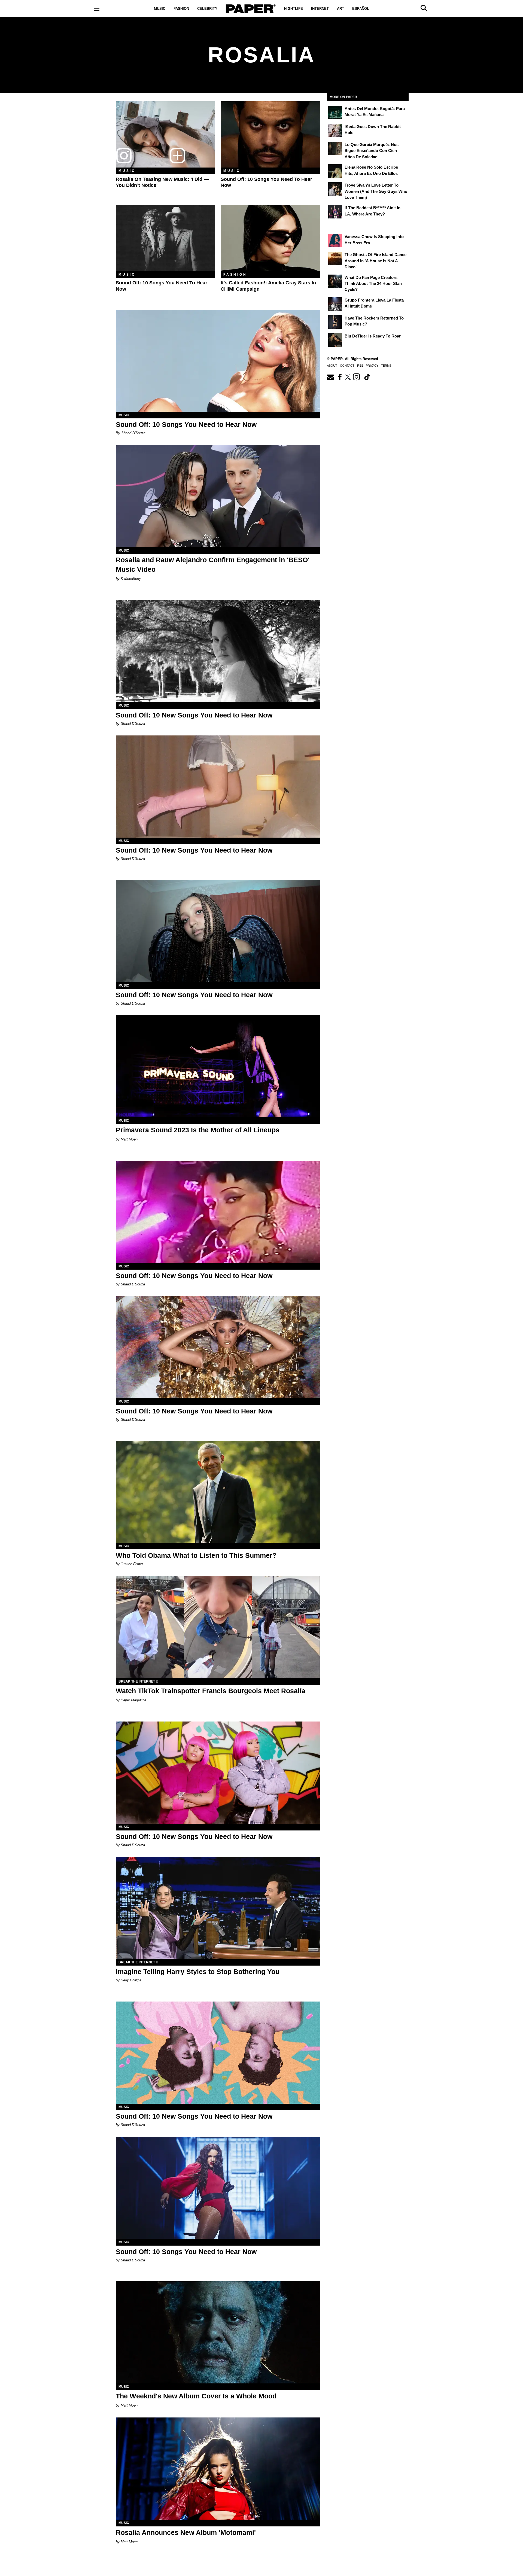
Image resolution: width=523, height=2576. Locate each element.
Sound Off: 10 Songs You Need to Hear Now (186, 424)
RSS (360, 366)
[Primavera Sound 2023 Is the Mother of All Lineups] (218, 1066)
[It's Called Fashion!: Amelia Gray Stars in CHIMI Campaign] (270, 238)
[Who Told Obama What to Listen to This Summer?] (218, 1492)
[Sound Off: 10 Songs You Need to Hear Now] (270, 134)
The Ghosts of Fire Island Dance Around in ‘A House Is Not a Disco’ (375, 261)
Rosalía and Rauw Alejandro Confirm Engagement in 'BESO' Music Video (213, 565)
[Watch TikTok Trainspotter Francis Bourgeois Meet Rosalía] (218, 1627)
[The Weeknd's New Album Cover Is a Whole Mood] (218, 2332)
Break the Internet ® (138, 1681)
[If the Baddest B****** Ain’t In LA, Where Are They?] (335, 212)
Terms (386, 366)
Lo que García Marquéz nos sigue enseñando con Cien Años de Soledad (372, 151)
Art (340, 9)
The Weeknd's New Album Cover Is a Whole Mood (196, 2396)
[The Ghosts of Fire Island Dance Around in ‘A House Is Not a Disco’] (335, 258)
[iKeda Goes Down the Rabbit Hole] (335, 130)
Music (160, 9)
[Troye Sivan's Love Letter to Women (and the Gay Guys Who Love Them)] (335, 189)
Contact (347, 366)
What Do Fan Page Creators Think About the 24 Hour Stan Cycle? (373, 284)
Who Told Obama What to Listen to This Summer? (196, 1555)
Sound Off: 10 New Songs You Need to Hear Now (194, 715)
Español (361, 9)
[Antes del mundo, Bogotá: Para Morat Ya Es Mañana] (335, 112)
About (332, 366)
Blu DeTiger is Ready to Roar (373, 336)
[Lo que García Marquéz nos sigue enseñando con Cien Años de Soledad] (335, 148)
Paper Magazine (133, 1700)
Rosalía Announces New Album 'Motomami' (186, 2532)
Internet (320, 9)
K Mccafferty (131, 579)
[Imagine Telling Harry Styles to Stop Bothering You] (218, 1908)
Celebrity (207, 9)
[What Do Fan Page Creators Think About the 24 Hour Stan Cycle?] (335, 281)
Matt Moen (129, 1139)
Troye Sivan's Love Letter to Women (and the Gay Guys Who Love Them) (376, 191)
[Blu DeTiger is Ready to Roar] (335, 340)
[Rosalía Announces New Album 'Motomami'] (218, 2469)
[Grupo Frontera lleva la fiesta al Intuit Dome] (335, 304)
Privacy (372, 366)
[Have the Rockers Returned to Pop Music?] (335, 322)
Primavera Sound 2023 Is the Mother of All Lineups (198, 1130)
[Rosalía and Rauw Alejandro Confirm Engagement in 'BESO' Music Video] (218, 496)
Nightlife (294, 9)
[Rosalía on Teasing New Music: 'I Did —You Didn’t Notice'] (165, 134)
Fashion (181, 9)
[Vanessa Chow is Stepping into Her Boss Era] (335, 241)
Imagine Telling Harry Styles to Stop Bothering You (198, 1972)
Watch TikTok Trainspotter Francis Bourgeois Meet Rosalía (211, 1691)
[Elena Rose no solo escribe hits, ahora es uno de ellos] (335, 171)
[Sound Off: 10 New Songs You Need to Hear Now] (218, 651)
